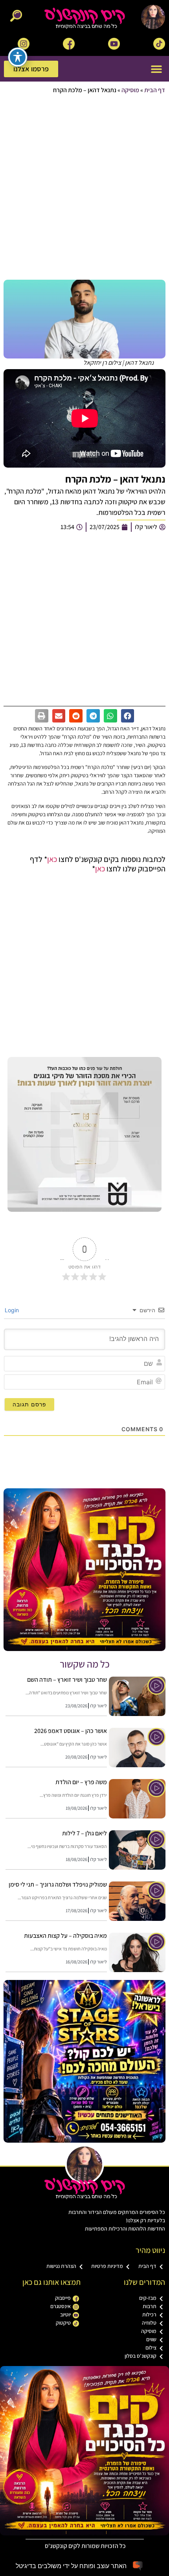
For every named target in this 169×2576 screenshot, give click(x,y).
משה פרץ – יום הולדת (81, 1782)
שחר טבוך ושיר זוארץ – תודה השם (67, 1680)
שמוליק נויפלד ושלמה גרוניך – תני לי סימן (58, 1884)
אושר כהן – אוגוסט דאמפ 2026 (71, 1731)
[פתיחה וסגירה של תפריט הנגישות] (18, 57)
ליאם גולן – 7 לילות (84, 1833)
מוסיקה (130, 90)
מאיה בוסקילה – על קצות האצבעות (65, 1936)
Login (13, 1310)
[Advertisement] (84, 188)
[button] (156, 69)
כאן (52, 859)
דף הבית (155, 90)
